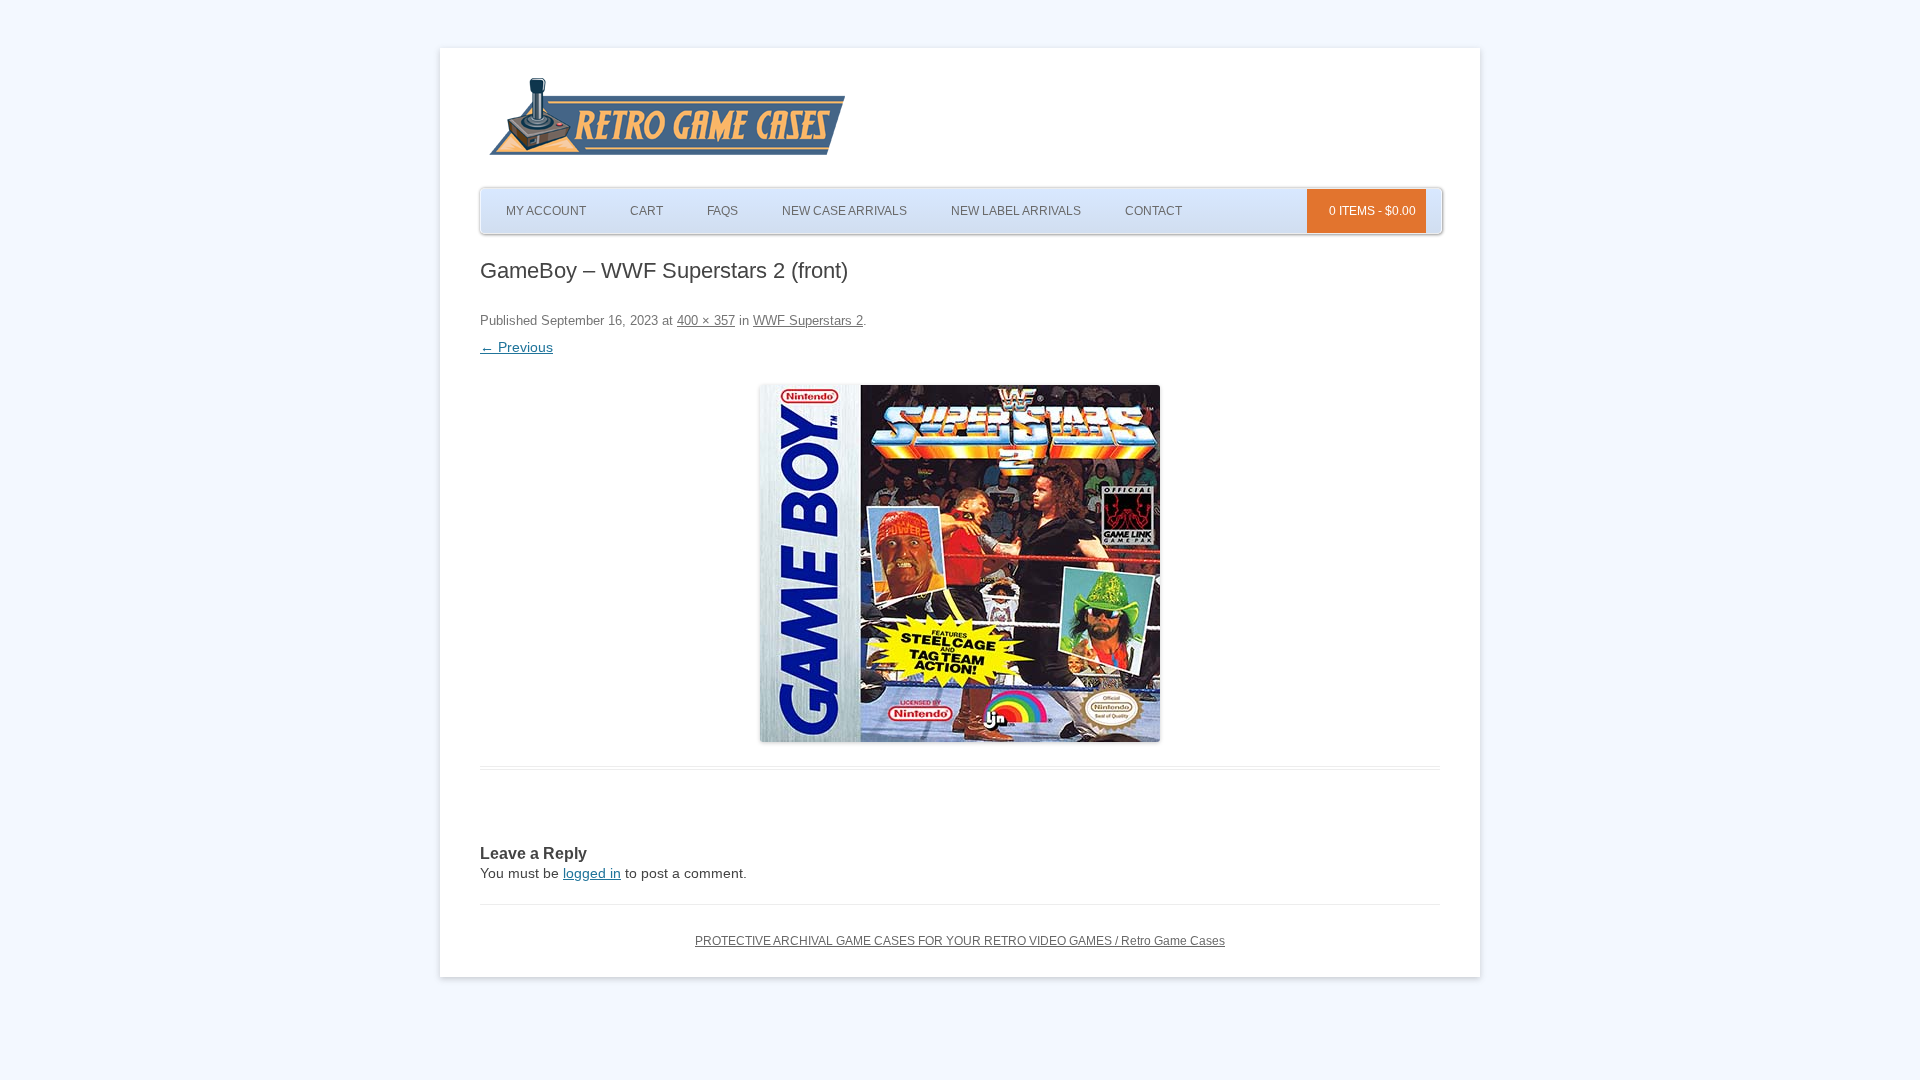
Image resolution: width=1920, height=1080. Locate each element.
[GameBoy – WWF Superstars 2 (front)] (960, 563)
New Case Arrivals (844, 211)
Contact (1153, 211)
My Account (546, 211)
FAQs (722, 211)
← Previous (516, 347)
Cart (646, 211)
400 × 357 (706, 320)
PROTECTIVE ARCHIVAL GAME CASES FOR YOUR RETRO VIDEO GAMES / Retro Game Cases (960, 941)
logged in (592, 873)
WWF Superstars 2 (808, 320)
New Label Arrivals (1016, 211)
